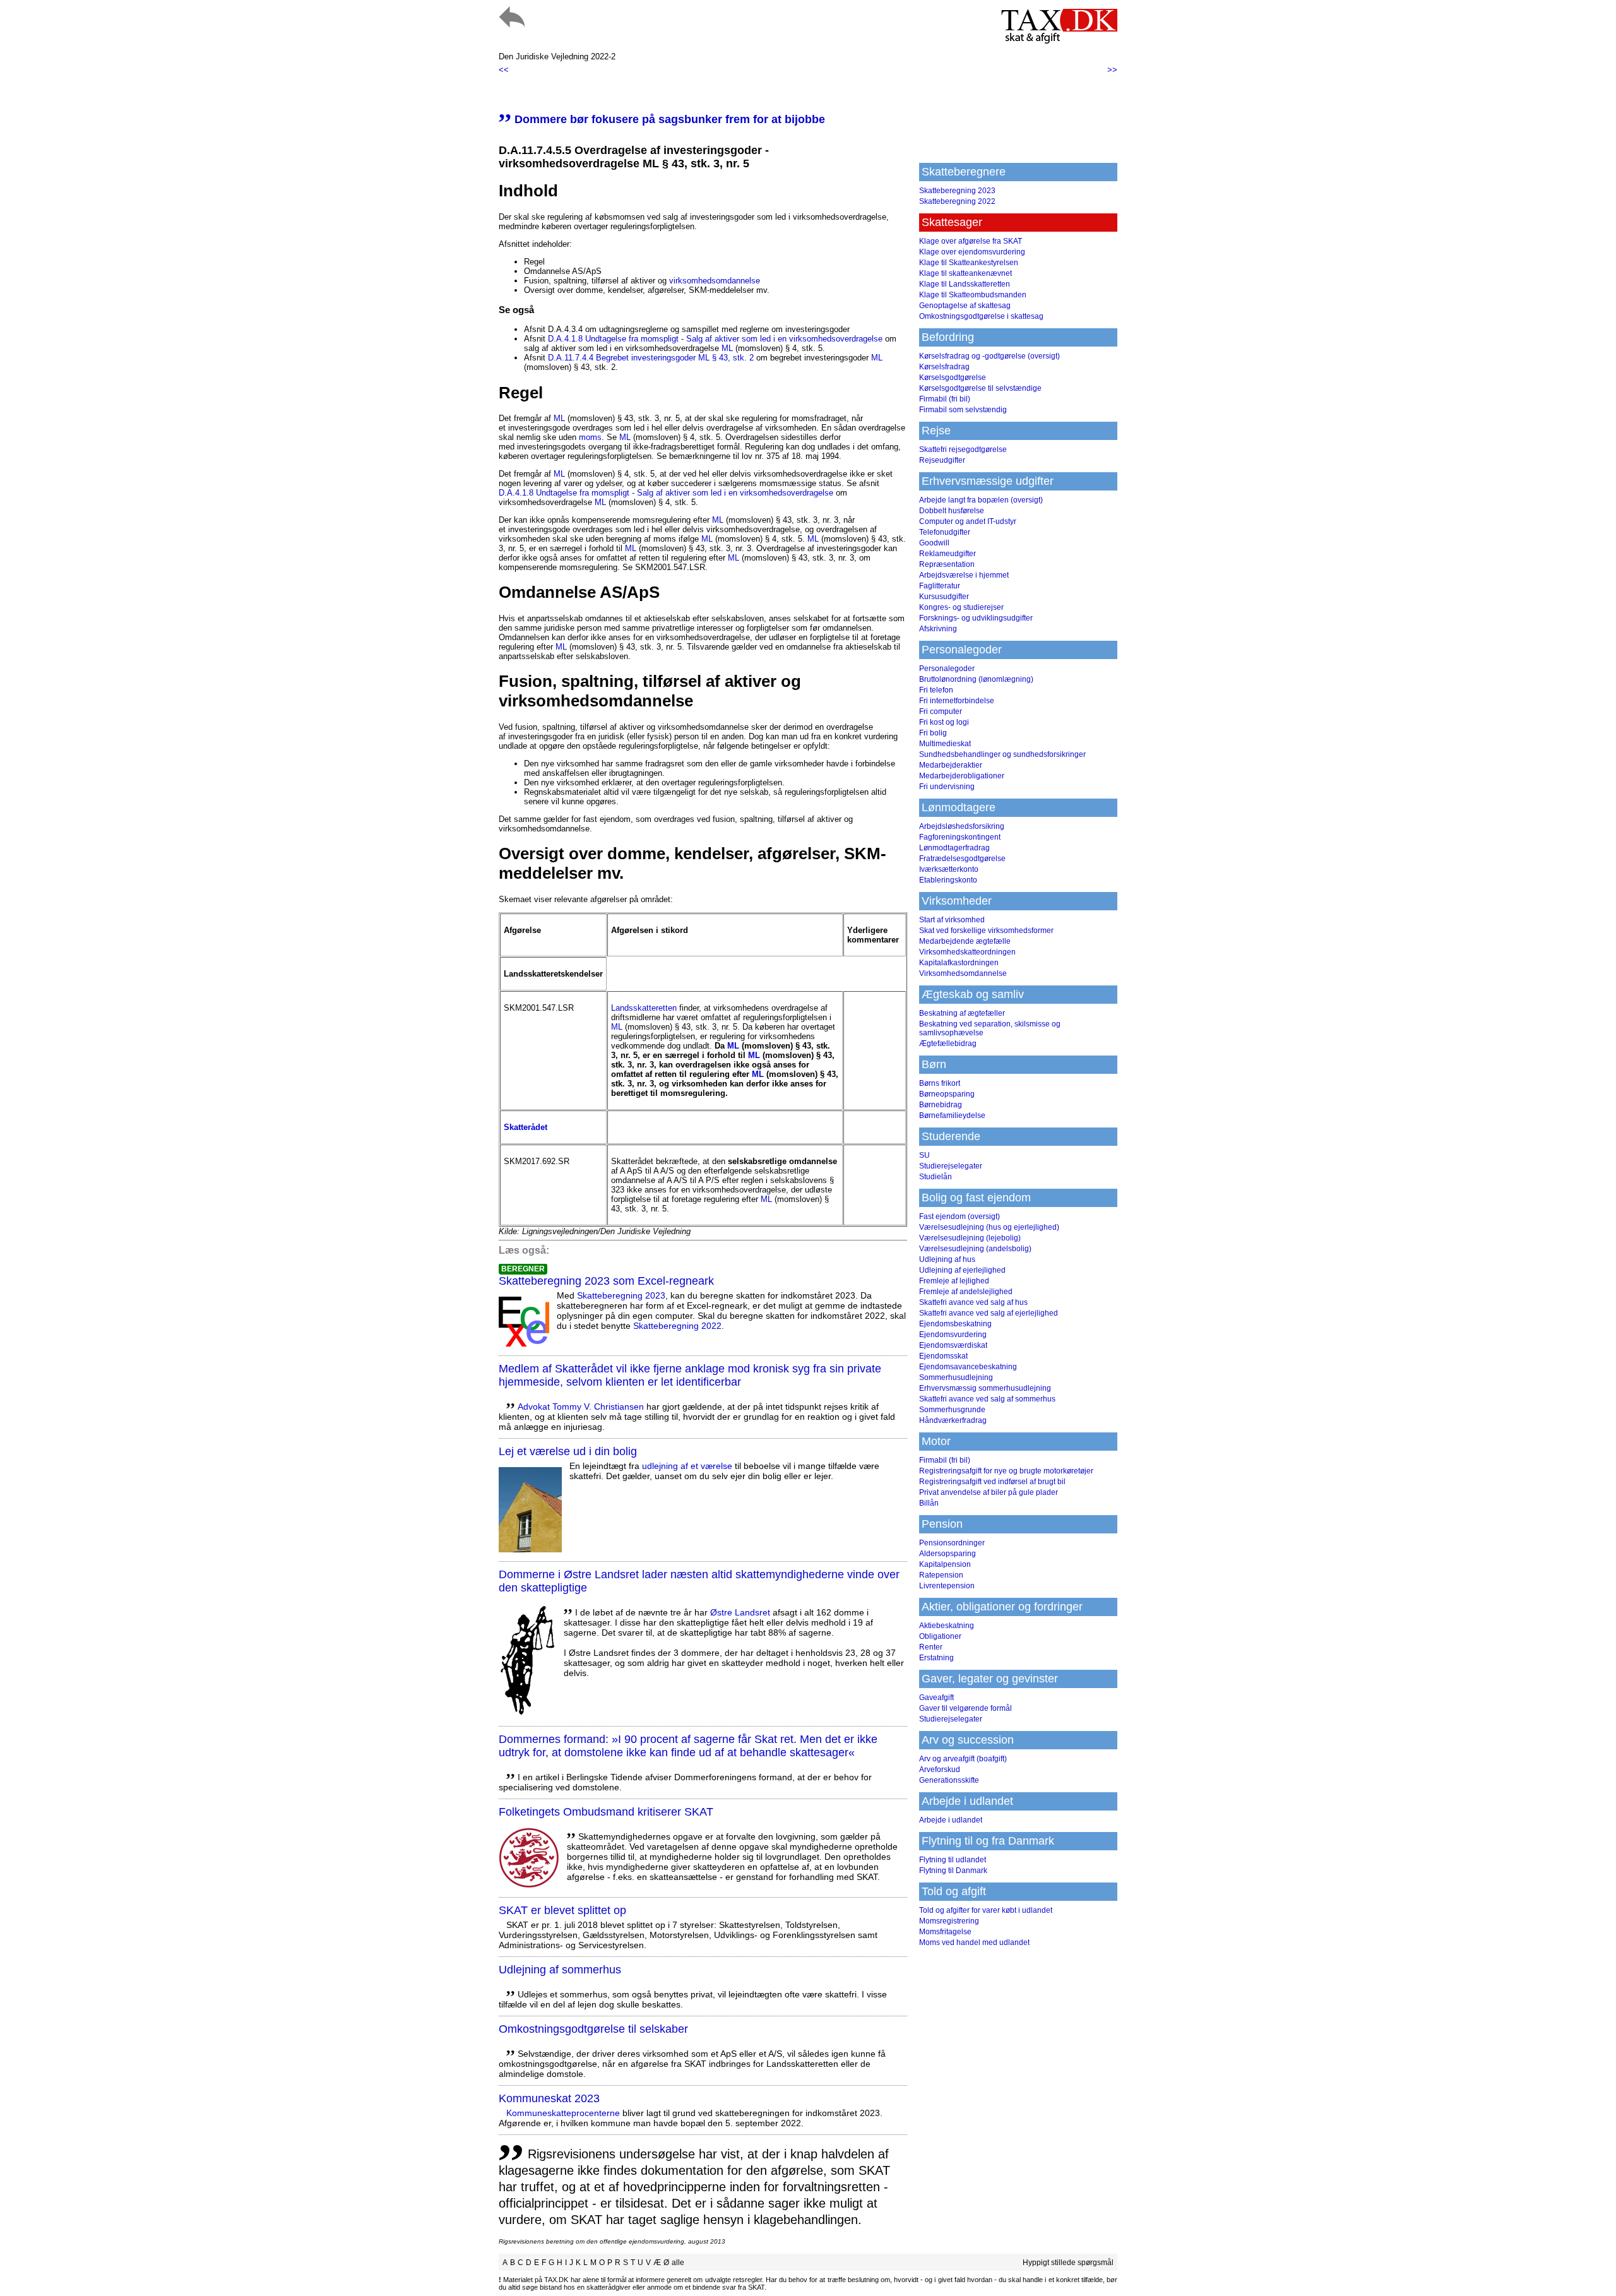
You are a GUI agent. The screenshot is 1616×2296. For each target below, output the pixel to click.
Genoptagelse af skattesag (965, 306)
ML (727, 348)
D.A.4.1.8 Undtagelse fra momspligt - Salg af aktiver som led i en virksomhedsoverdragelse (715, 339)
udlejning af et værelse (687, 1466)
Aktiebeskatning (947, 1626)
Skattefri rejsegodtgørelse (963, 449)
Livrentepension (947, 1586)
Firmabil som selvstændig (963, 410)
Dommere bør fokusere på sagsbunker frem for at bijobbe (662, 119)
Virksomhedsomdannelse (963, 973)
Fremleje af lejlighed (954, 1281)
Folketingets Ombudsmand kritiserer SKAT (606, 1812)
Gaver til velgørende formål (965, 1708)
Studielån (936, 1177)
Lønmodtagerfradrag (954, 848)
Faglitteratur (940, 586)
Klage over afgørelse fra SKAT (971, 241)
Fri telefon (936, 690)
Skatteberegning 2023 (621, 1295)
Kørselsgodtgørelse (953, 378)
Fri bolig (933, 733)
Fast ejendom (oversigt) (959, 1216)
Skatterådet (526, 1127)
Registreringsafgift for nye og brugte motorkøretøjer (1006, 1471)
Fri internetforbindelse (957, 701)
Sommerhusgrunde (952, 1410)
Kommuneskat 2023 (549, 2098)
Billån (929, 1503)
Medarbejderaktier (951, 765)
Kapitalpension (945, 1564)
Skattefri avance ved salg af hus (973, 1302)
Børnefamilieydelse (952, 1115)
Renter (931, 1647)
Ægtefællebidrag (948, 1044)
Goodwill (934, 543)
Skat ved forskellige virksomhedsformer (986, 931)
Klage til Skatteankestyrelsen (969, 263)
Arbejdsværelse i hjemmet (964, 575)
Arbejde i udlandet (951, 1820)
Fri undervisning (947, 787)
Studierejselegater (951, 1166)
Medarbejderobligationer (962, 776)
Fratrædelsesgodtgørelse (962, 859)
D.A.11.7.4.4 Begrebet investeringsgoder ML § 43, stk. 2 (651, 358)
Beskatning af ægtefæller (962, 1013)
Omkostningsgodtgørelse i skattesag (981, 316)
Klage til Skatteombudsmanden (973, 295)
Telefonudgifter (945, 532)
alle (678, 2263)
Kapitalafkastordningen (959, 963)
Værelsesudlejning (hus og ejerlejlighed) (989, 1227)
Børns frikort (940, 1083)
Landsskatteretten (644, 1008)
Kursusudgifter (944, 597)
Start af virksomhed (952, 920)
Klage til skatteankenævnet (965, 273)
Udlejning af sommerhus (560, 1970)
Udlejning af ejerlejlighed (962, 1270)
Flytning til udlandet (953, 1860)
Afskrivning (938, 629)
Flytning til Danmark (953, 1871)
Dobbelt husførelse (952, 511)
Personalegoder (947, 669)
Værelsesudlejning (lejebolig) (970, 1238)
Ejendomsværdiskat (953, 1345)
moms (590, 437)
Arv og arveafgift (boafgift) (963, 1759)
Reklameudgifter (948, 554)
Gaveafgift (936, 1698)
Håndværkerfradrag (953, 1420)
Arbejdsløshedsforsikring (962, 826)
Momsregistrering (949, 1921)
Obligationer (940, 1636)
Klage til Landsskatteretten (965, 284)
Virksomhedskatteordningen (967, 952)
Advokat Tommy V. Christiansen (581, 1407)
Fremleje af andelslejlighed (966, 1292)
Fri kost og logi (944, 722)
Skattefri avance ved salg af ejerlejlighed (989, 1313)
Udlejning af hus (947, 1259)
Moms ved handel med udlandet (974, 1942)
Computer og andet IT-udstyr (968, 521)
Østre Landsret (740, 1612)
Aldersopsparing (948, 1554)
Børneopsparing (947, 1094)
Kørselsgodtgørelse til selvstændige (980, 388)
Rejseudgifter (942, 460)
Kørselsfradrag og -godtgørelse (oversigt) (989, 356)
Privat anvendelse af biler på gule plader (989, 1492)
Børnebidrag (941, 1105)
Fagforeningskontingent (960, 837)
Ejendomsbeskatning (955, 1324)
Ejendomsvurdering (953, 1335)
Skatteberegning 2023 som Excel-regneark (606, 1281)
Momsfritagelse (945, 1932)
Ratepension (941, 1575)
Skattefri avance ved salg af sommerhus (987, 1399)
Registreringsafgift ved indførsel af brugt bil (992, 1482)
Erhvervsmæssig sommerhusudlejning (985, 1388)
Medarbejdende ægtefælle (965, 941)
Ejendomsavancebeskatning (968, 1367)
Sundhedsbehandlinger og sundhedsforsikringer (1002, 754)
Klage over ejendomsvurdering (972, 252)
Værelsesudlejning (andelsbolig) (975, 1249)
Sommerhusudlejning (956, 1377)
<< (504, 70)
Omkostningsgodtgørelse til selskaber (593, 2029)
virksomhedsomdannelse (715, 281)
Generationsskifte (949, 1780)
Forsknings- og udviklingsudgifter (976, 618)
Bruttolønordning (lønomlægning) (976, 679)
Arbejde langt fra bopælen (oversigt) (981, 500)
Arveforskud (940, 1770)
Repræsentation (947, 564)
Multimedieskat (945, 744)
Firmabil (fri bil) (945, 399)
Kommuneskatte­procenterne (563, 2113)
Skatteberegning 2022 (677, 1326)
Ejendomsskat (943, 1356)
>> (1112, 70)
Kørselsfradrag (944, 367)
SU (924, 1155)
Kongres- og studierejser (961, 607)
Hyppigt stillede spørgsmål (1068, 2263)
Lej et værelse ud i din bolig (568, 1451)
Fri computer (941, 711)
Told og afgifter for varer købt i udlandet (986, 1910)
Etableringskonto (948, 880)
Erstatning (936, 1658)
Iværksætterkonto (949, 869)
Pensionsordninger (952, 1543)
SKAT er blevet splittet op (562, 1910)
